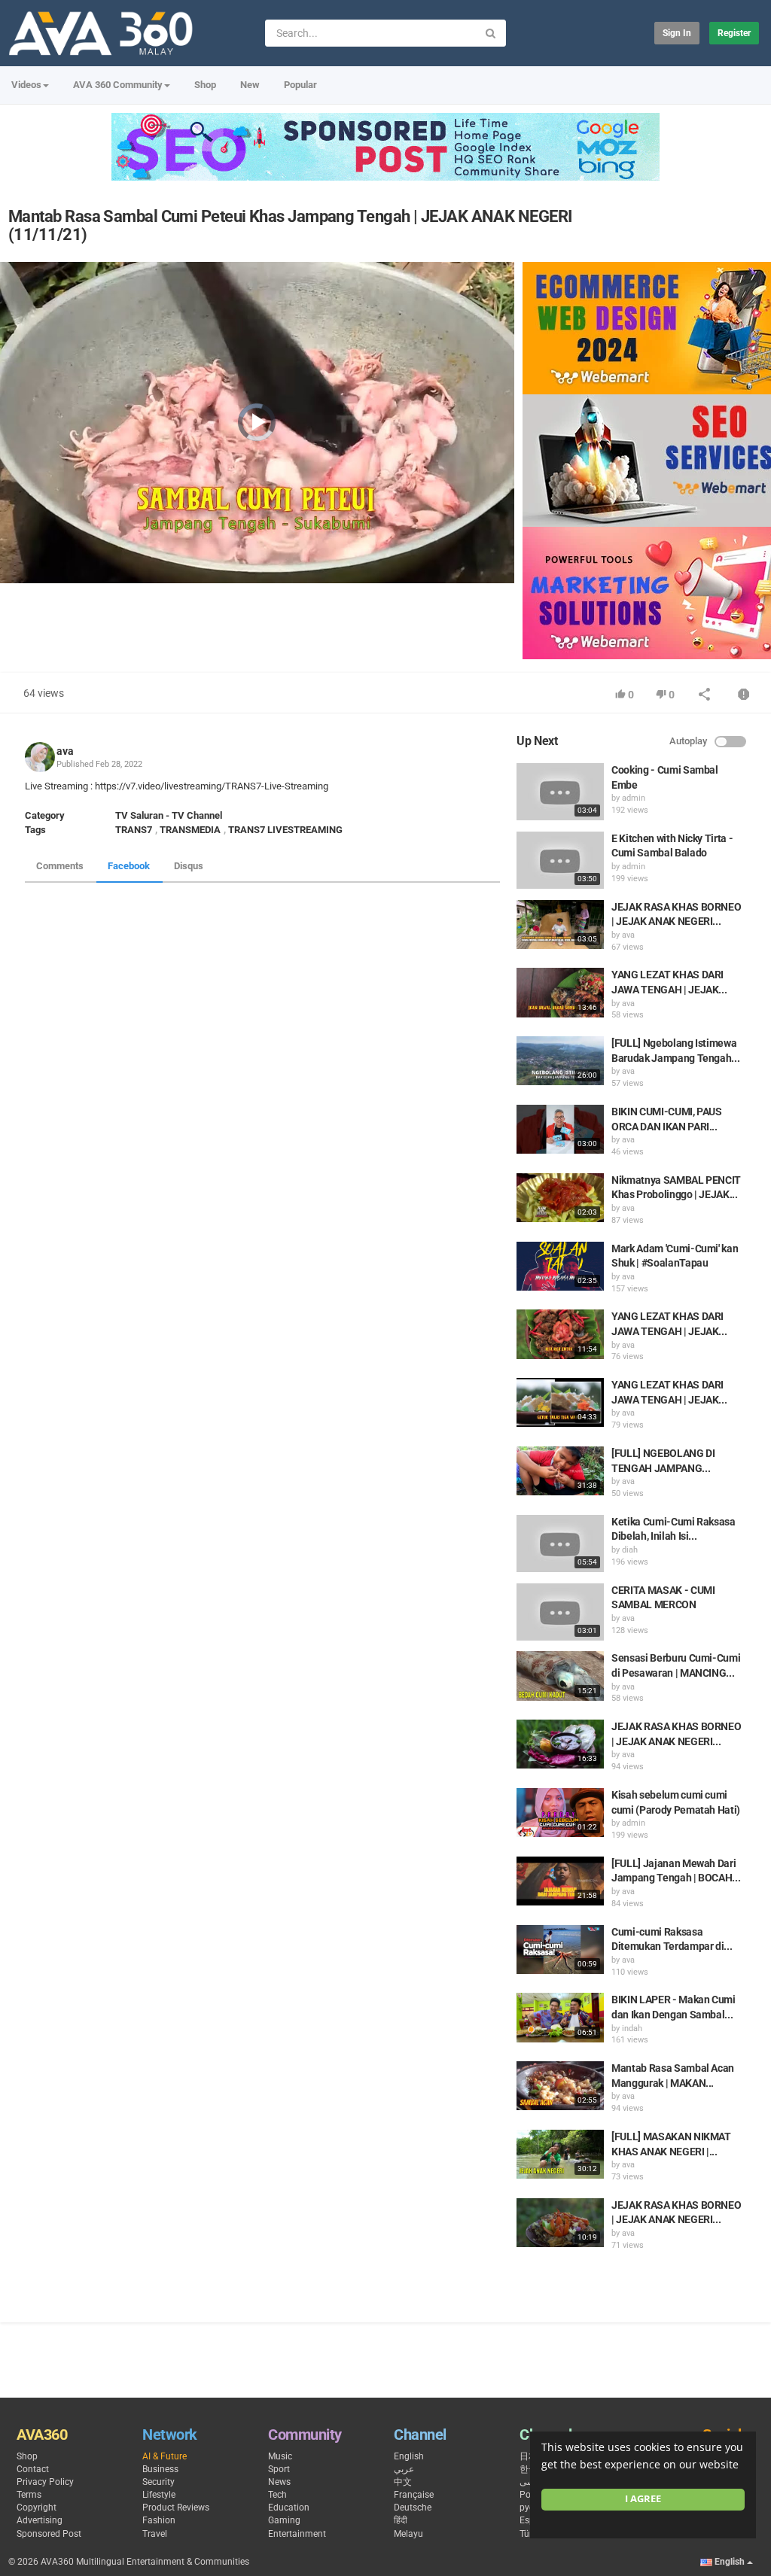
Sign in (677, 33)
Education (289, 2508)
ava (65, 751)
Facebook (129, 866)
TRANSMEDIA (190, 830)
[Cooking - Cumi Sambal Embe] (560, 792)
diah (630, 1550)
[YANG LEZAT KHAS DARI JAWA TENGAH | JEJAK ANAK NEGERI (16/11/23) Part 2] (560, 992)
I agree (643, 2499)
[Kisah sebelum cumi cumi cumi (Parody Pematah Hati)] (560, 1813)
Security (158, 2482)
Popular (300, 85)
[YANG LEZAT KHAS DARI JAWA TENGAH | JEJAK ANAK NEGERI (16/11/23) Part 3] (560, 1402)
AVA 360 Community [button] (118, 85)
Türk (528, 2534)
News (279, 2482)
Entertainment (297, 2534)
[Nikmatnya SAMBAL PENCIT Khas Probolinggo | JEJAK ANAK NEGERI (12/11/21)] (560, 1198)
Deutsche (413, 2508)
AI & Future (165, 2456)
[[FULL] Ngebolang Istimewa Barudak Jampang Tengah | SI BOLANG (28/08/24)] (560, 1061)
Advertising (40, 2520)
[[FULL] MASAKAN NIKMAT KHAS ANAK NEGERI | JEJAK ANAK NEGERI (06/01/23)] (560, 2154)
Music (280, 2456)
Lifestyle (159, 2495)
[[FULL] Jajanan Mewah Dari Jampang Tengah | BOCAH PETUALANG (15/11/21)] (560, 1881)
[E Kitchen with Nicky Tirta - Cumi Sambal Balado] (560, 860)
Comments (60, 866)
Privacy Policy (45, 2482)
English (409, 2456)
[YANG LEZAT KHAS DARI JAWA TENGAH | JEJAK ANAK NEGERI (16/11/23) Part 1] (560, 1334)
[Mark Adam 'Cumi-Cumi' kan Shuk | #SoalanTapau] (560, 1266)
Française (414, 2495)
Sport (279, 2469)
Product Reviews (176, 2508)
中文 (403, 2482)
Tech (277, 2495)
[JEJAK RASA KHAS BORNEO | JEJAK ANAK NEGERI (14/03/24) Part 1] (560, 1744)
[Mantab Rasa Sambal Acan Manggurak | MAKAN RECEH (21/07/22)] (560, 2086)
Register (734, 33)
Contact (33, 2469)
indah (632, 2029)
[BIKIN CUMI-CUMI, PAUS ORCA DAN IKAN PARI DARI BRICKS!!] (560, 1129)
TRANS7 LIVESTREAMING (285, 830)
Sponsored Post (49, 2534)
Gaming (284, 2520)
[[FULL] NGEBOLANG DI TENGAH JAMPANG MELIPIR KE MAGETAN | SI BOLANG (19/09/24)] (560, 1471)
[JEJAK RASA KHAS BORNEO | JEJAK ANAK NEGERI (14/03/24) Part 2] (560, 2223)
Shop (205, 85)
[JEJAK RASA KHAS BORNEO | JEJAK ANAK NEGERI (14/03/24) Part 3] (560, 925)
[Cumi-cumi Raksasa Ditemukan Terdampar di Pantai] (560, 1949)
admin (634, 798)
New (250, 85)
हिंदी (401, 2520)
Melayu (408, 2534)
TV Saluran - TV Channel (169, 815)
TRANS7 (134, 830)
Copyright (37, 2508)
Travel (155, 2534)
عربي (404, 2469)
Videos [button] (26, 85)
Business (160, 2469)
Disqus (189, 866)
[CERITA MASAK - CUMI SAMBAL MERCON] (560, 1612)
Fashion (159, 2520)
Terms (29, 2495)
